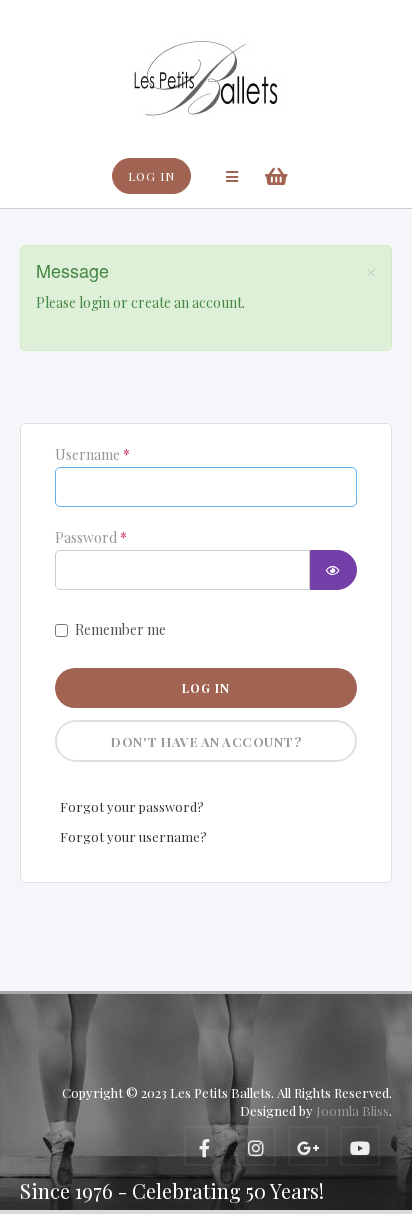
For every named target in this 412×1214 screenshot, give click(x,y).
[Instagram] (256, 1146)
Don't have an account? (206, 741)
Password (91, 538)
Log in (206, 688)
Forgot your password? (132, 806)
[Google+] (308, 1146)
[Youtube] (360, 1146)
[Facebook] (204, 1146)
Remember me (120, 629)
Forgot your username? (133, 836)
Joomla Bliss (352, 1110)
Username (92, 455)
